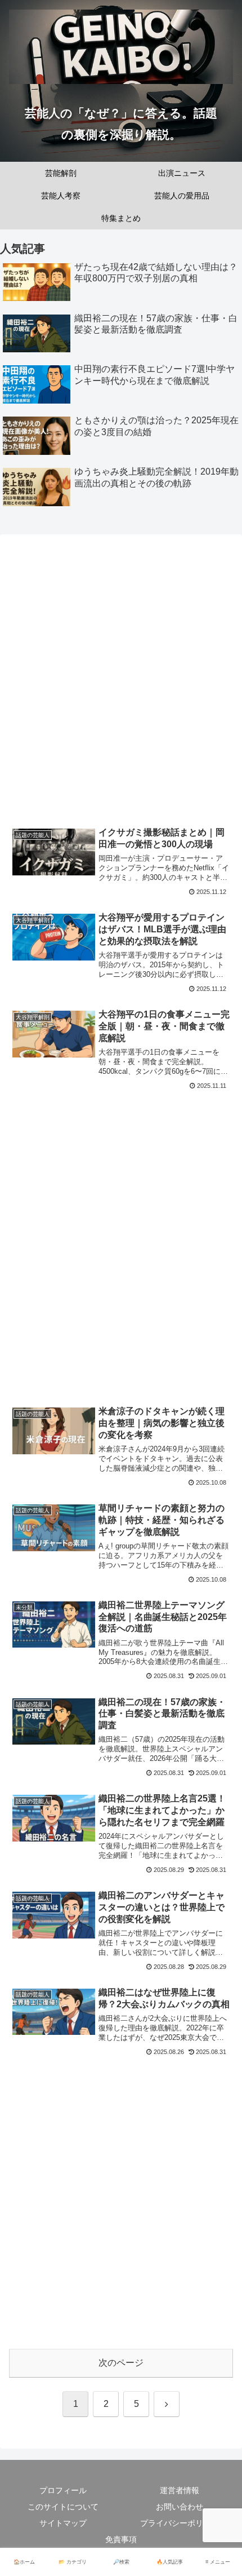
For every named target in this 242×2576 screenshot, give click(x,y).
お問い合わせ (180, 2507)
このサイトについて (63, 2507)
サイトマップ (63, 2523)
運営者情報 (180, 2490)
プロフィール (63, 2490)
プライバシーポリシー (180, 2523)
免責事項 (121, 2539)
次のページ (121, 2363)
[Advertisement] (121, 683)
